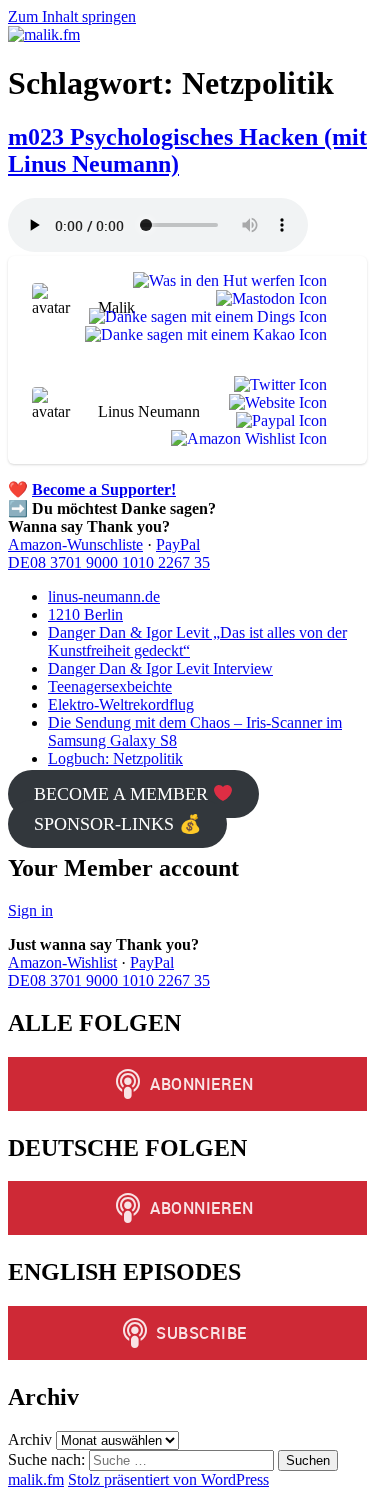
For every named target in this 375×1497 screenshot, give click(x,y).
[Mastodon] (267, 299)
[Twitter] (276, 385)
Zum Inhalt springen (72, 16)
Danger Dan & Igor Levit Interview (160, 668)
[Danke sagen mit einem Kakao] (202, 335)
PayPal (178, 544)
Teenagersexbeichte (110, 686)
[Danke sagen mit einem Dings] (204, 317)
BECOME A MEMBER (123, 794)
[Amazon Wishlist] (245, 439)
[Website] (274, 403)
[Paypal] (277, 421)
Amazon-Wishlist (62, 962)
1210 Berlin (85, 614)
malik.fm (36, 1479)
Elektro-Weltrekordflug (121, 704)
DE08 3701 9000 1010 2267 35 (109, 562)
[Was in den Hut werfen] (226, 281)
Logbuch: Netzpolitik (115, 758)
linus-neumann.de (104, 596)
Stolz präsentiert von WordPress (168, 1479)
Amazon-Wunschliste (75, 544)
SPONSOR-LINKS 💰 (117, 824)
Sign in (30, 910)
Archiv (30, 1439)
